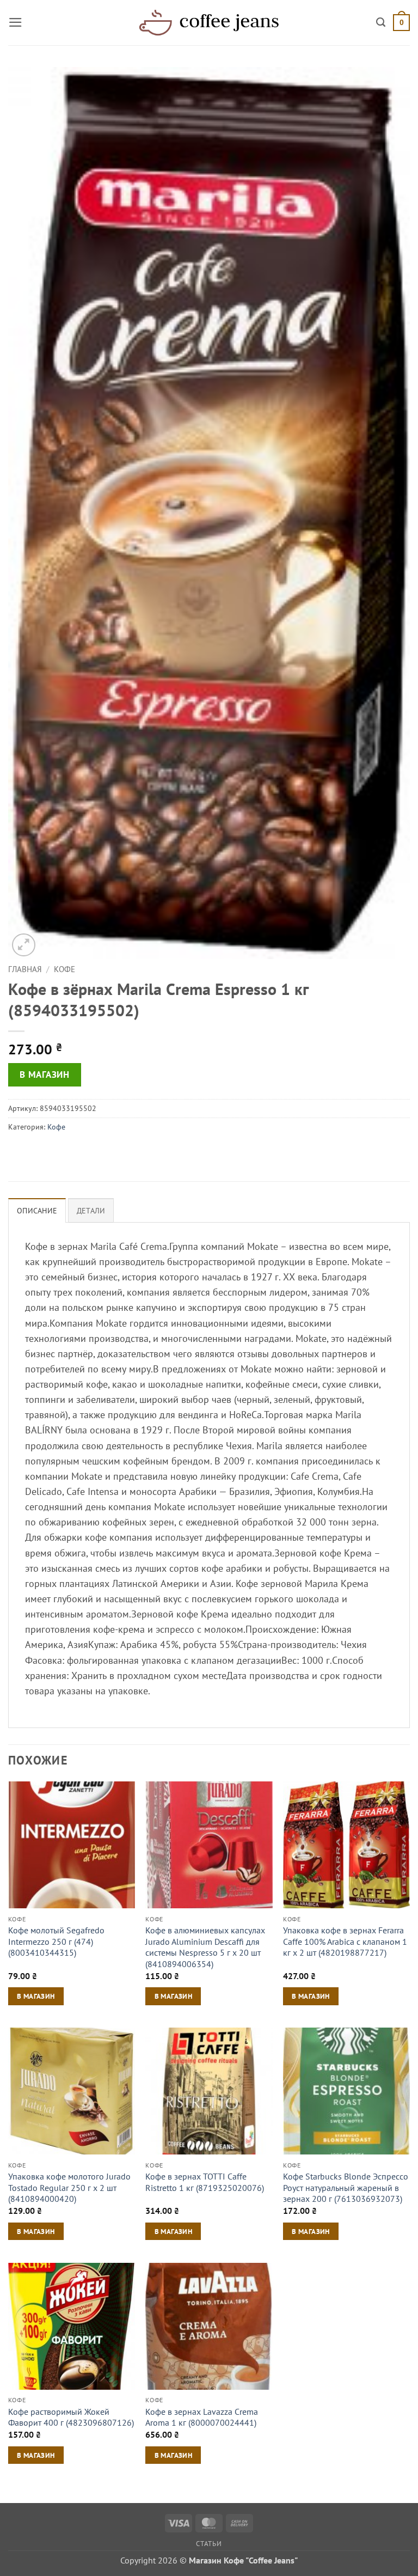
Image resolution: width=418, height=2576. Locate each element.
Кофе (64, 969)
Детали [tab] (91, 1211)
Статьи (209, 2543)
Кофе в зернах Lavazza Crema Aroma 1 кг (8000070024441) (202, 2417)
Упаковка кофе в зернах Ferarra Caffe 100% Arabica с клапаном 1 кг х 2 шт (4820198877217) (345, 1941)
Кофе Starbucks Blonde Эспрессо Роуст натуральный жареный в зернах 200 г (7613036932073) (346, 2187)
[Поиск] (381, 22)
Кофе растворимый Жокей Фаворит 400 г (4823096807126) (71, 2417)
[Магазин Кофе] (209, 22)
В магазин (44, 1075)
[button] (16, 22)
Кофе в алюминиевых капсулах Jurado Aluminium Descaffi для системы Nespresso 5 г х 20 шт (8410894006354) (205, 1947)
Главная (25, 969)
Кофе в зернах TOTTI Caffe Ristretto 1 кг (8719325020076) (205, 2182)
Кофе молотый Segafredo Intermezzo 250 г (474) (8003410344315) (56, 1941)
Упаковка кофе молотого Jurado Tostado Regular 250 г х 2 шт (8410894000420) (69, 2187)
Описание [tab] (37, 1211)
